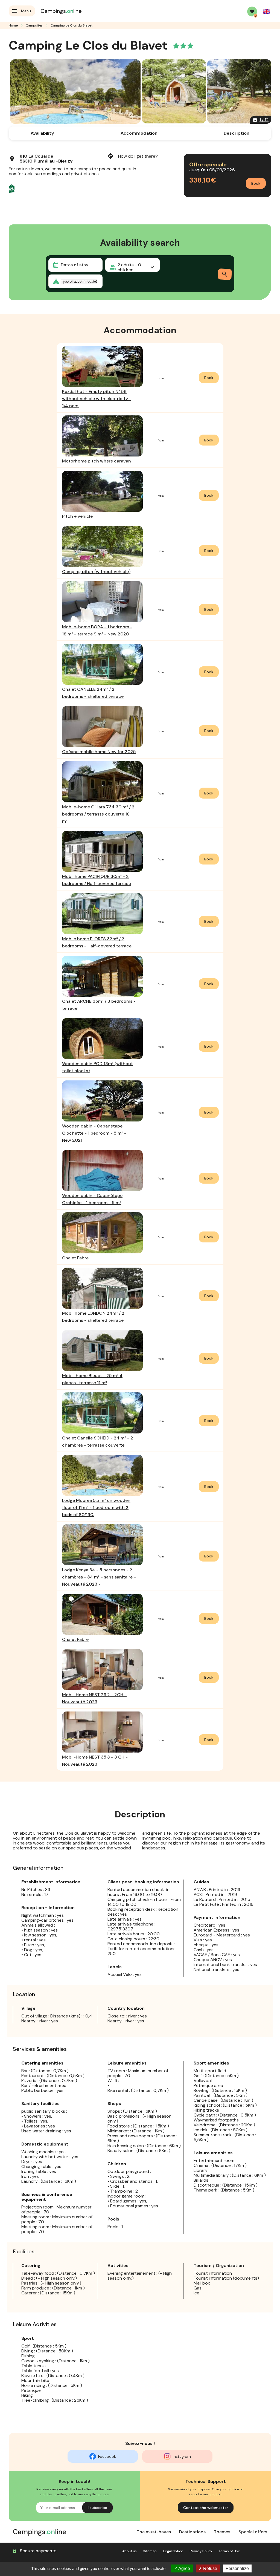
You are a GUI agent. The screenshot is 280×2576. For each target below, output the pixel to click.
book (209, 378)
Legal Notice (173, 2551)
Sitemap (150, 2551)
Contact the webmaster (206, 2508)
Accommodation (139, 133)
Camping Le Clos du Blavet (72, 25)
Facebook (107, 2456)
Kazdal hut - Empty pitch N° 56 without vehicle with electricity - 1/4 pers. (97, 399)
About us (129, 2551)
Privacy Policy (201, 2551)
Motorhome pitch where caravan (97, 461)
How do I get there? (132, 156)
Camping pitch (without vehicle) (96, 572)
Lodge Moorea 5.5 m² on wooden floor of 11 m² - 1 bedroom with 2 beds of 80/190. (96, 1507)
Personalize (237, 2568)
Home (13, 25)
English (266, 11)
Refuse (210, 2568)
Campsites (34, 25)
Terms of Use (229, 2551)
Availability (42, 133)
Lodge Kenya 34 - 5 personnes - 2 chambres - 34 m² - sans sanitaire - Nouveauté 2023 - (99, 1577)
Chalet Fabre (75, 1258)
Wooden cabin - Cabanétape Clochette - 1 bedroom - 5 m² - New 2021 (94, 1133)
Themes (222, 2532)
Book (256, 183)
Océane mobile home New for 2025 (99, 752)
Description (237, 133)
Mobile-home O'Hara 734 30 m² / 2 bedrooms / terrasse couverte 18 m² (98, 814)
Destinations (192, 2532)
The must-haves (154, 2532)
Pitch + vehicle (77, 516)
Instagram (182, 2456)
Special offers (253, 2532)
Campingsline (61, 11)
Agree (184, 2568)
